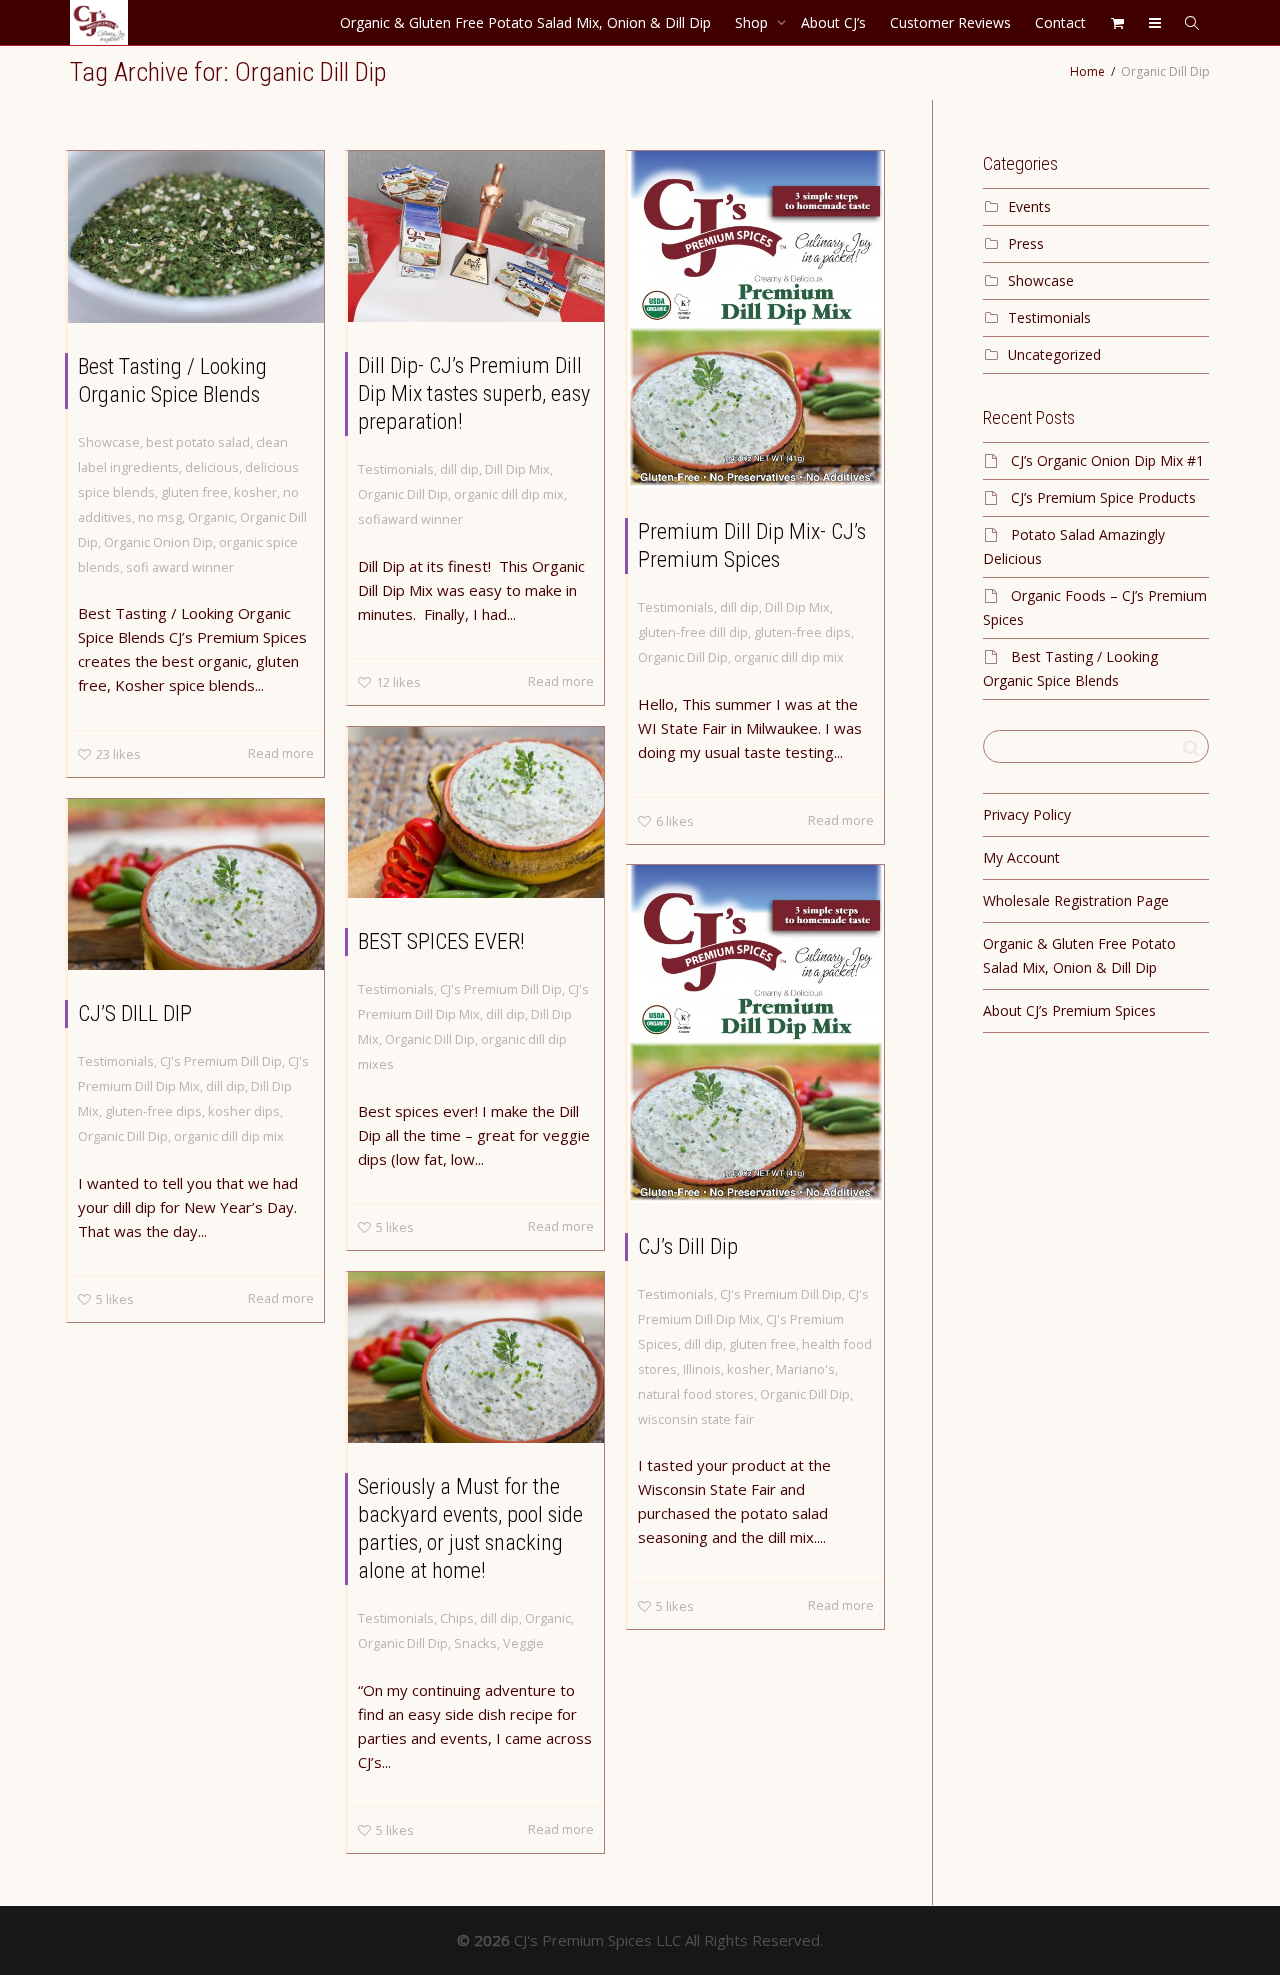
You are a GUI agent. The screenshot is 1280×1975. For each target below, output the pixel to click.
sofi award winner (180, 567)
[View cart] (1117, 22)
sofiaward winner (410, 519)
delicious (212, 467)
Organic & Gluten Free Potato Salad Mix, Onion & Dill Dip (525, 22)
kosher (255, 492)
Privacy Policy (1027, 814)
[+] (196, 237)
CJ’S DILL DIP (135, 1013)
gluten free (194, 492)
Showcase (109, 442)
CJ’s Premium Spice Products (1103, 497)
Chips (457, 1618)
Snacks (475, 1643)
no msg (160, 517)
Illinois (702, 1369)
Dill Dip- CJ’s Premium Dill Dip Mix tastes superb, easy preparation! (474, 393)
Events (1029, 206)
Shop (753, 22)
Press (1026, 243)
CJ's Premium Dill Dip (501, 989)
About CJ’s (833, 22)
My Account (1021, 857)
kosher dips (244, 1111)
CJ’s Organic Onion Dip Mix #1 (1107, 460)
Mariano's (805, 1369)
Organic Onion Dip (158, 542)
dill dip (459, 469)
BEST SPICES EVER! (441, 941)
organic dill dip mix (509, 494)
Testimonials (396, 469)
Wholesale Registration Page (1076, 900)
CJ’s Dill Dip (688, 1246)
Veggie (523, 1643)
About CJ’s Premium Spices (1069, 1010)
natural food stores (696, 1394)
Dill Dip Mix (517, 469)
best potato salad (198, 442)
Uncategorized (1054, 354)
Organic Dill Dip (403, 494)
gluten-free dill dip (693, 632)
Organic (211, 517)
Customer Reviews (950, 22)
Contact (1060, 22)
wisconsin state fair (696, 1419)
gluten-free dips (802, 632)
